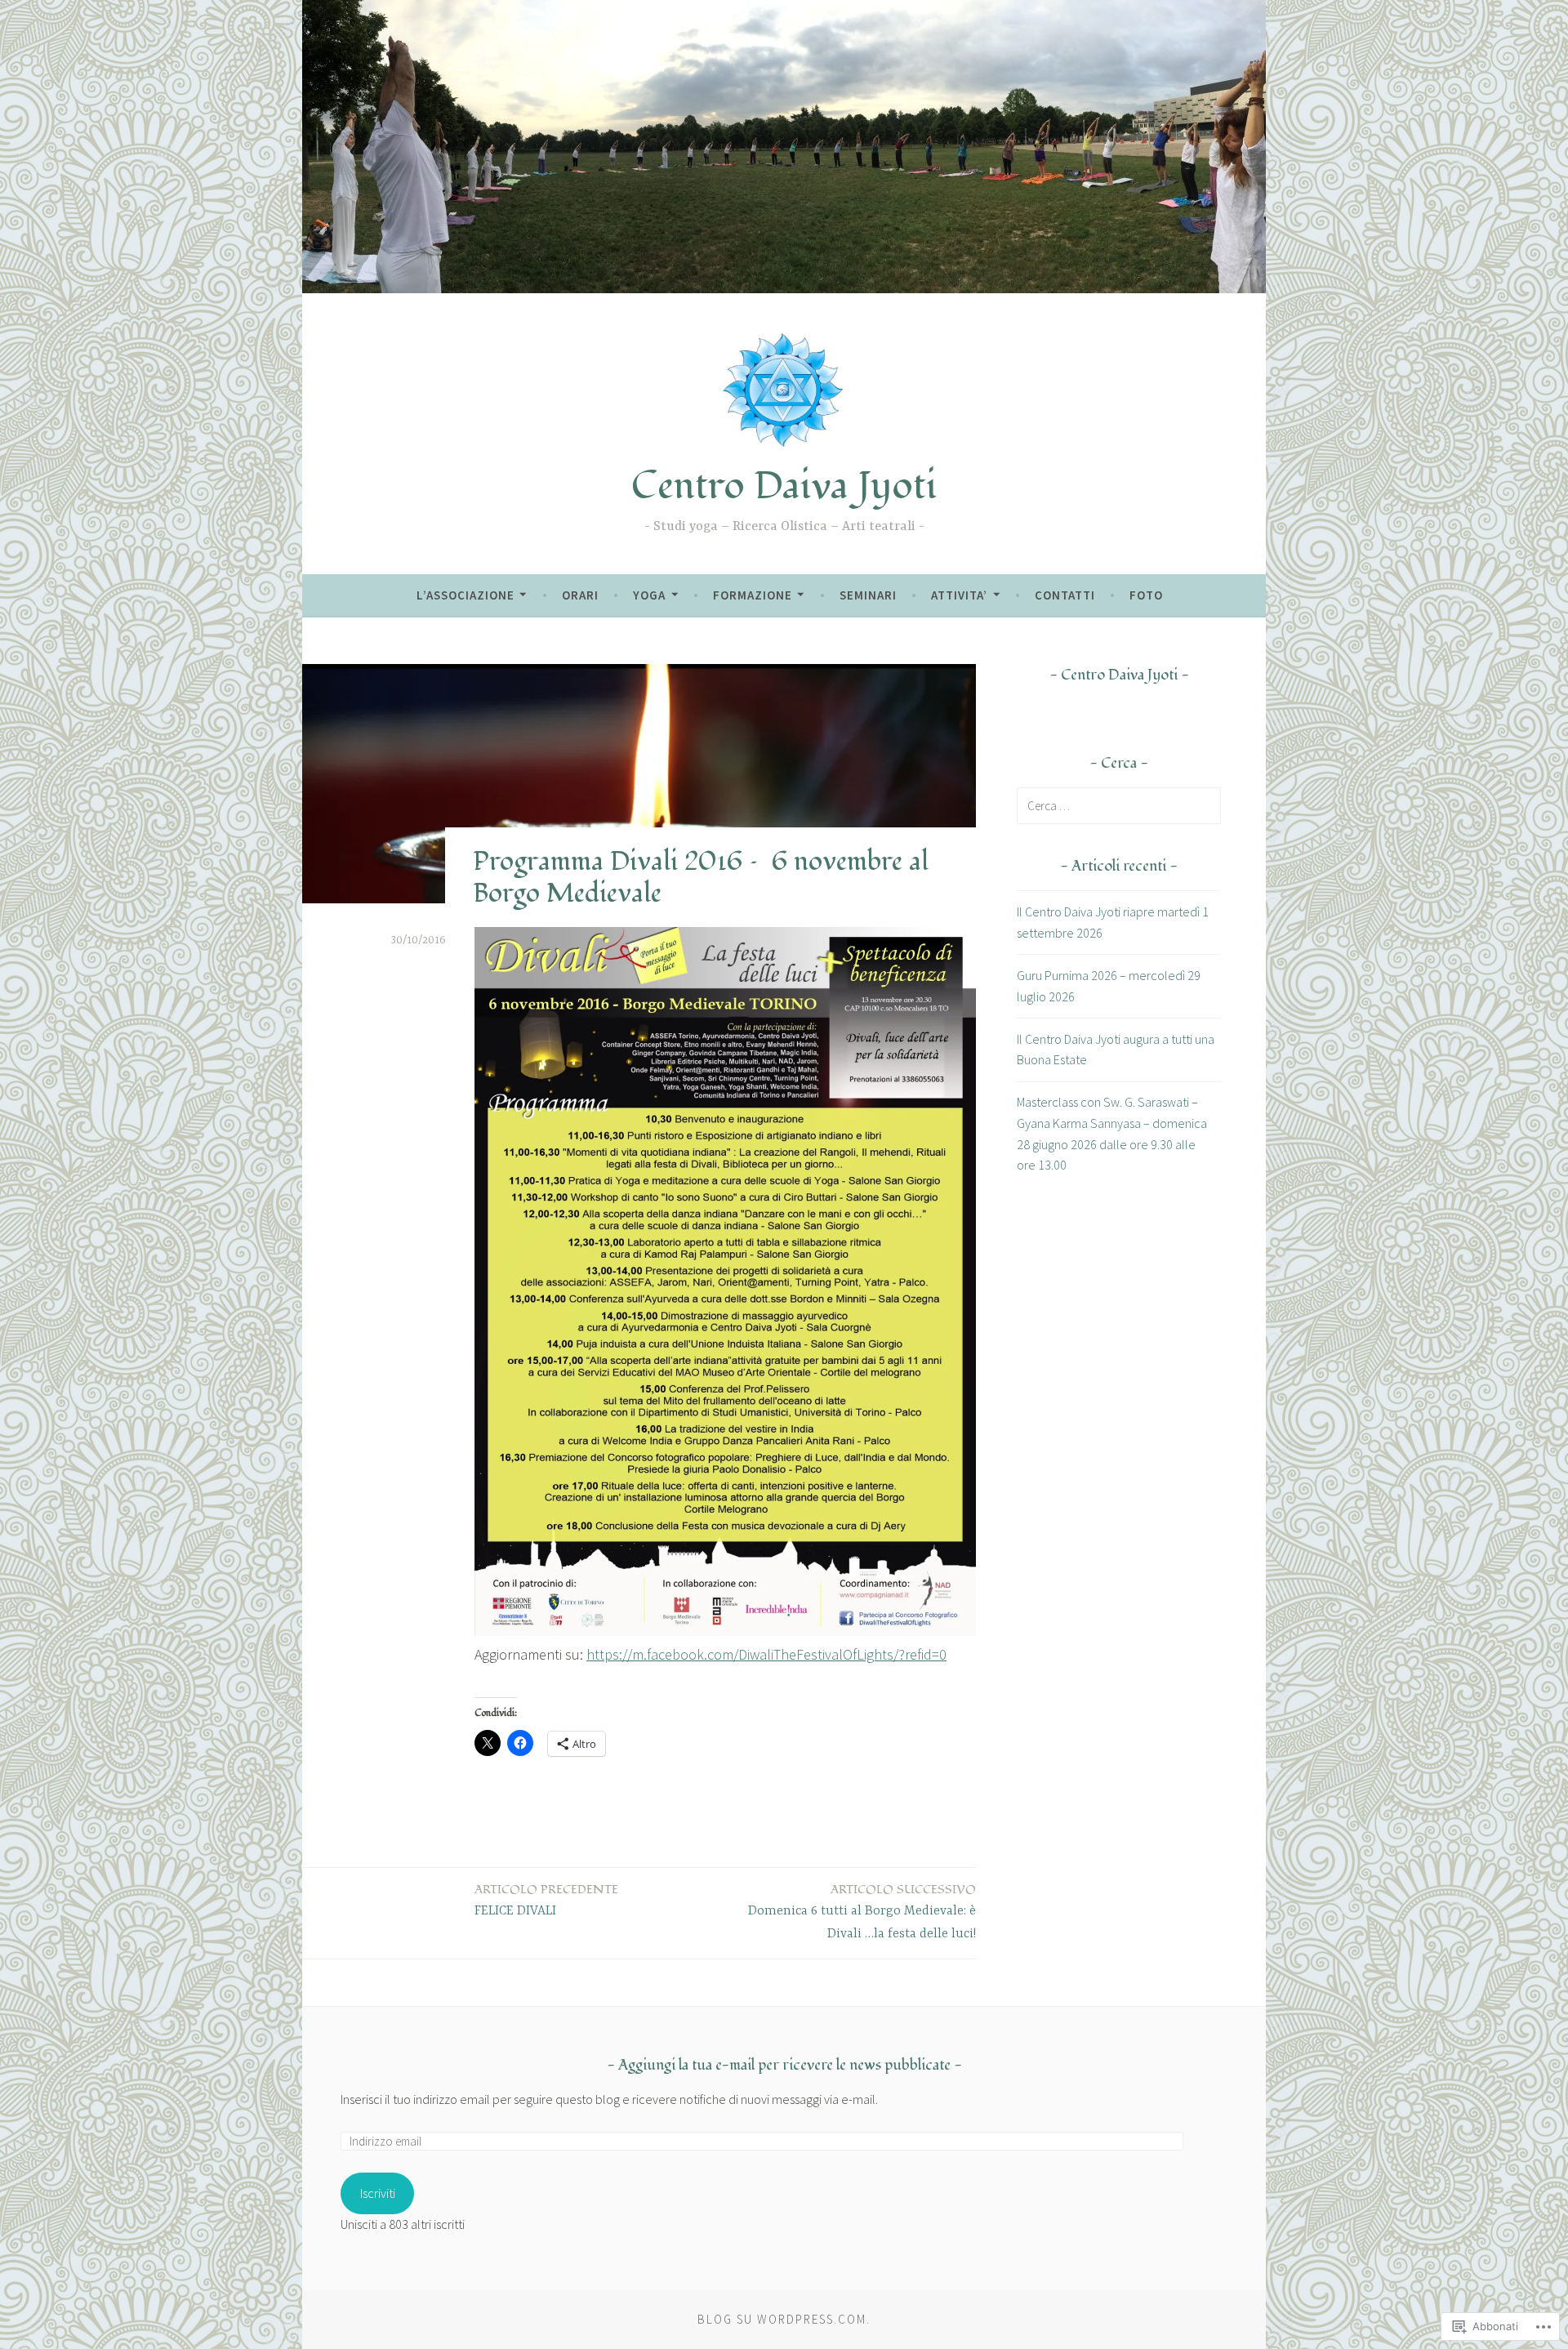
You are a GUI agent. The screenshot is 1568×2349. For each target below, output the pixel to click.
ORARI (580, 595)
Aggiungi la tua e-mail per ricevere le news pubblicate (784, 2065)
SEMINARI (868, 595)
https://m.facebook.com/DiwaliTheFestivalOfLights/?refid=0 (766, 1654)
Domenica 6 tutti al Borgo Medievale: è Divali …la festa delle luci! (862, 1912)
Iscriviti (378, 2193)
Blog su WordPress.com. (784, 2319)
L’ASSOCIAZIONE (465, 595)
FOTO (1146, 595)
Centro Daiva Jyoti (784, 486)
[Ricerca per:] (1119, 805)
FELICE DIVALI (546, 1900)
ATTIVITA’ (959, 595)
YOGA (649, 595)
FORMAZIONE (753, 595)
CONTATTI (1065, 595)
